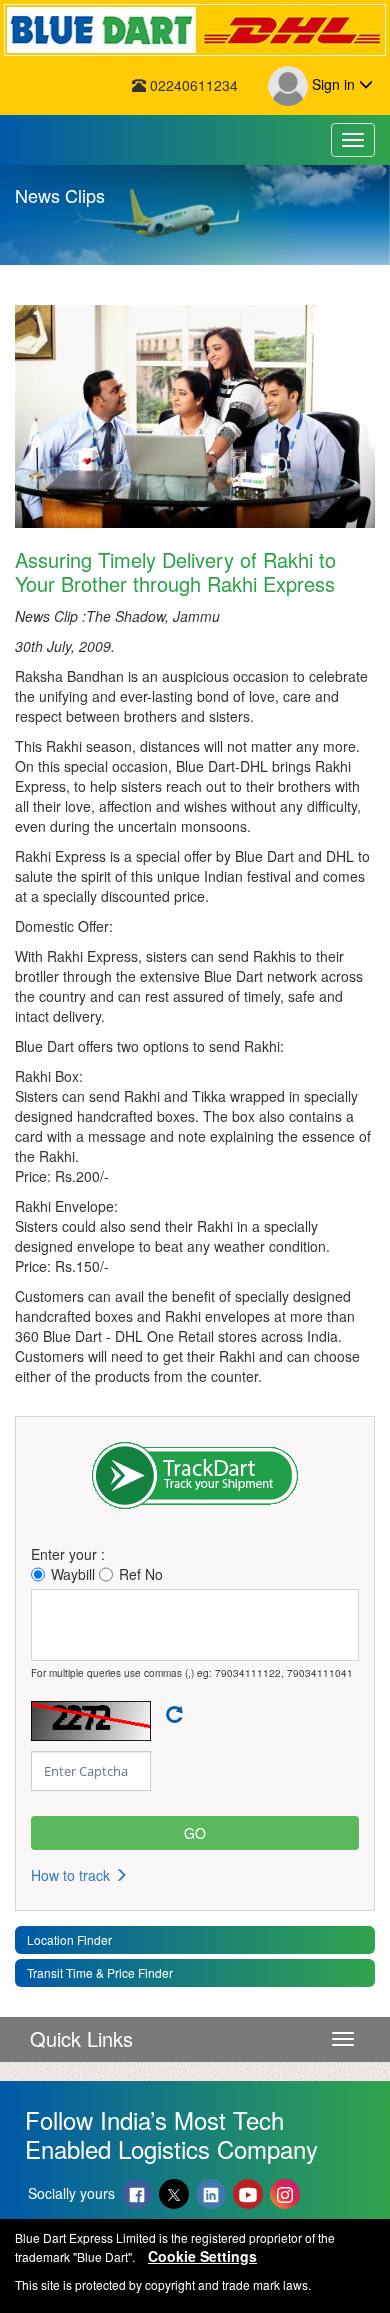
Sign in (333, 84)
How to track (72, 1875)
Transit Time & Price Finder (100, 1972)
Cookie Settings (202, 2256)
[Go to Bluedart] (195, 30)
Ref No (141, 1574)
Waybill (73, 1574)
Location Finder (69, 1939)
